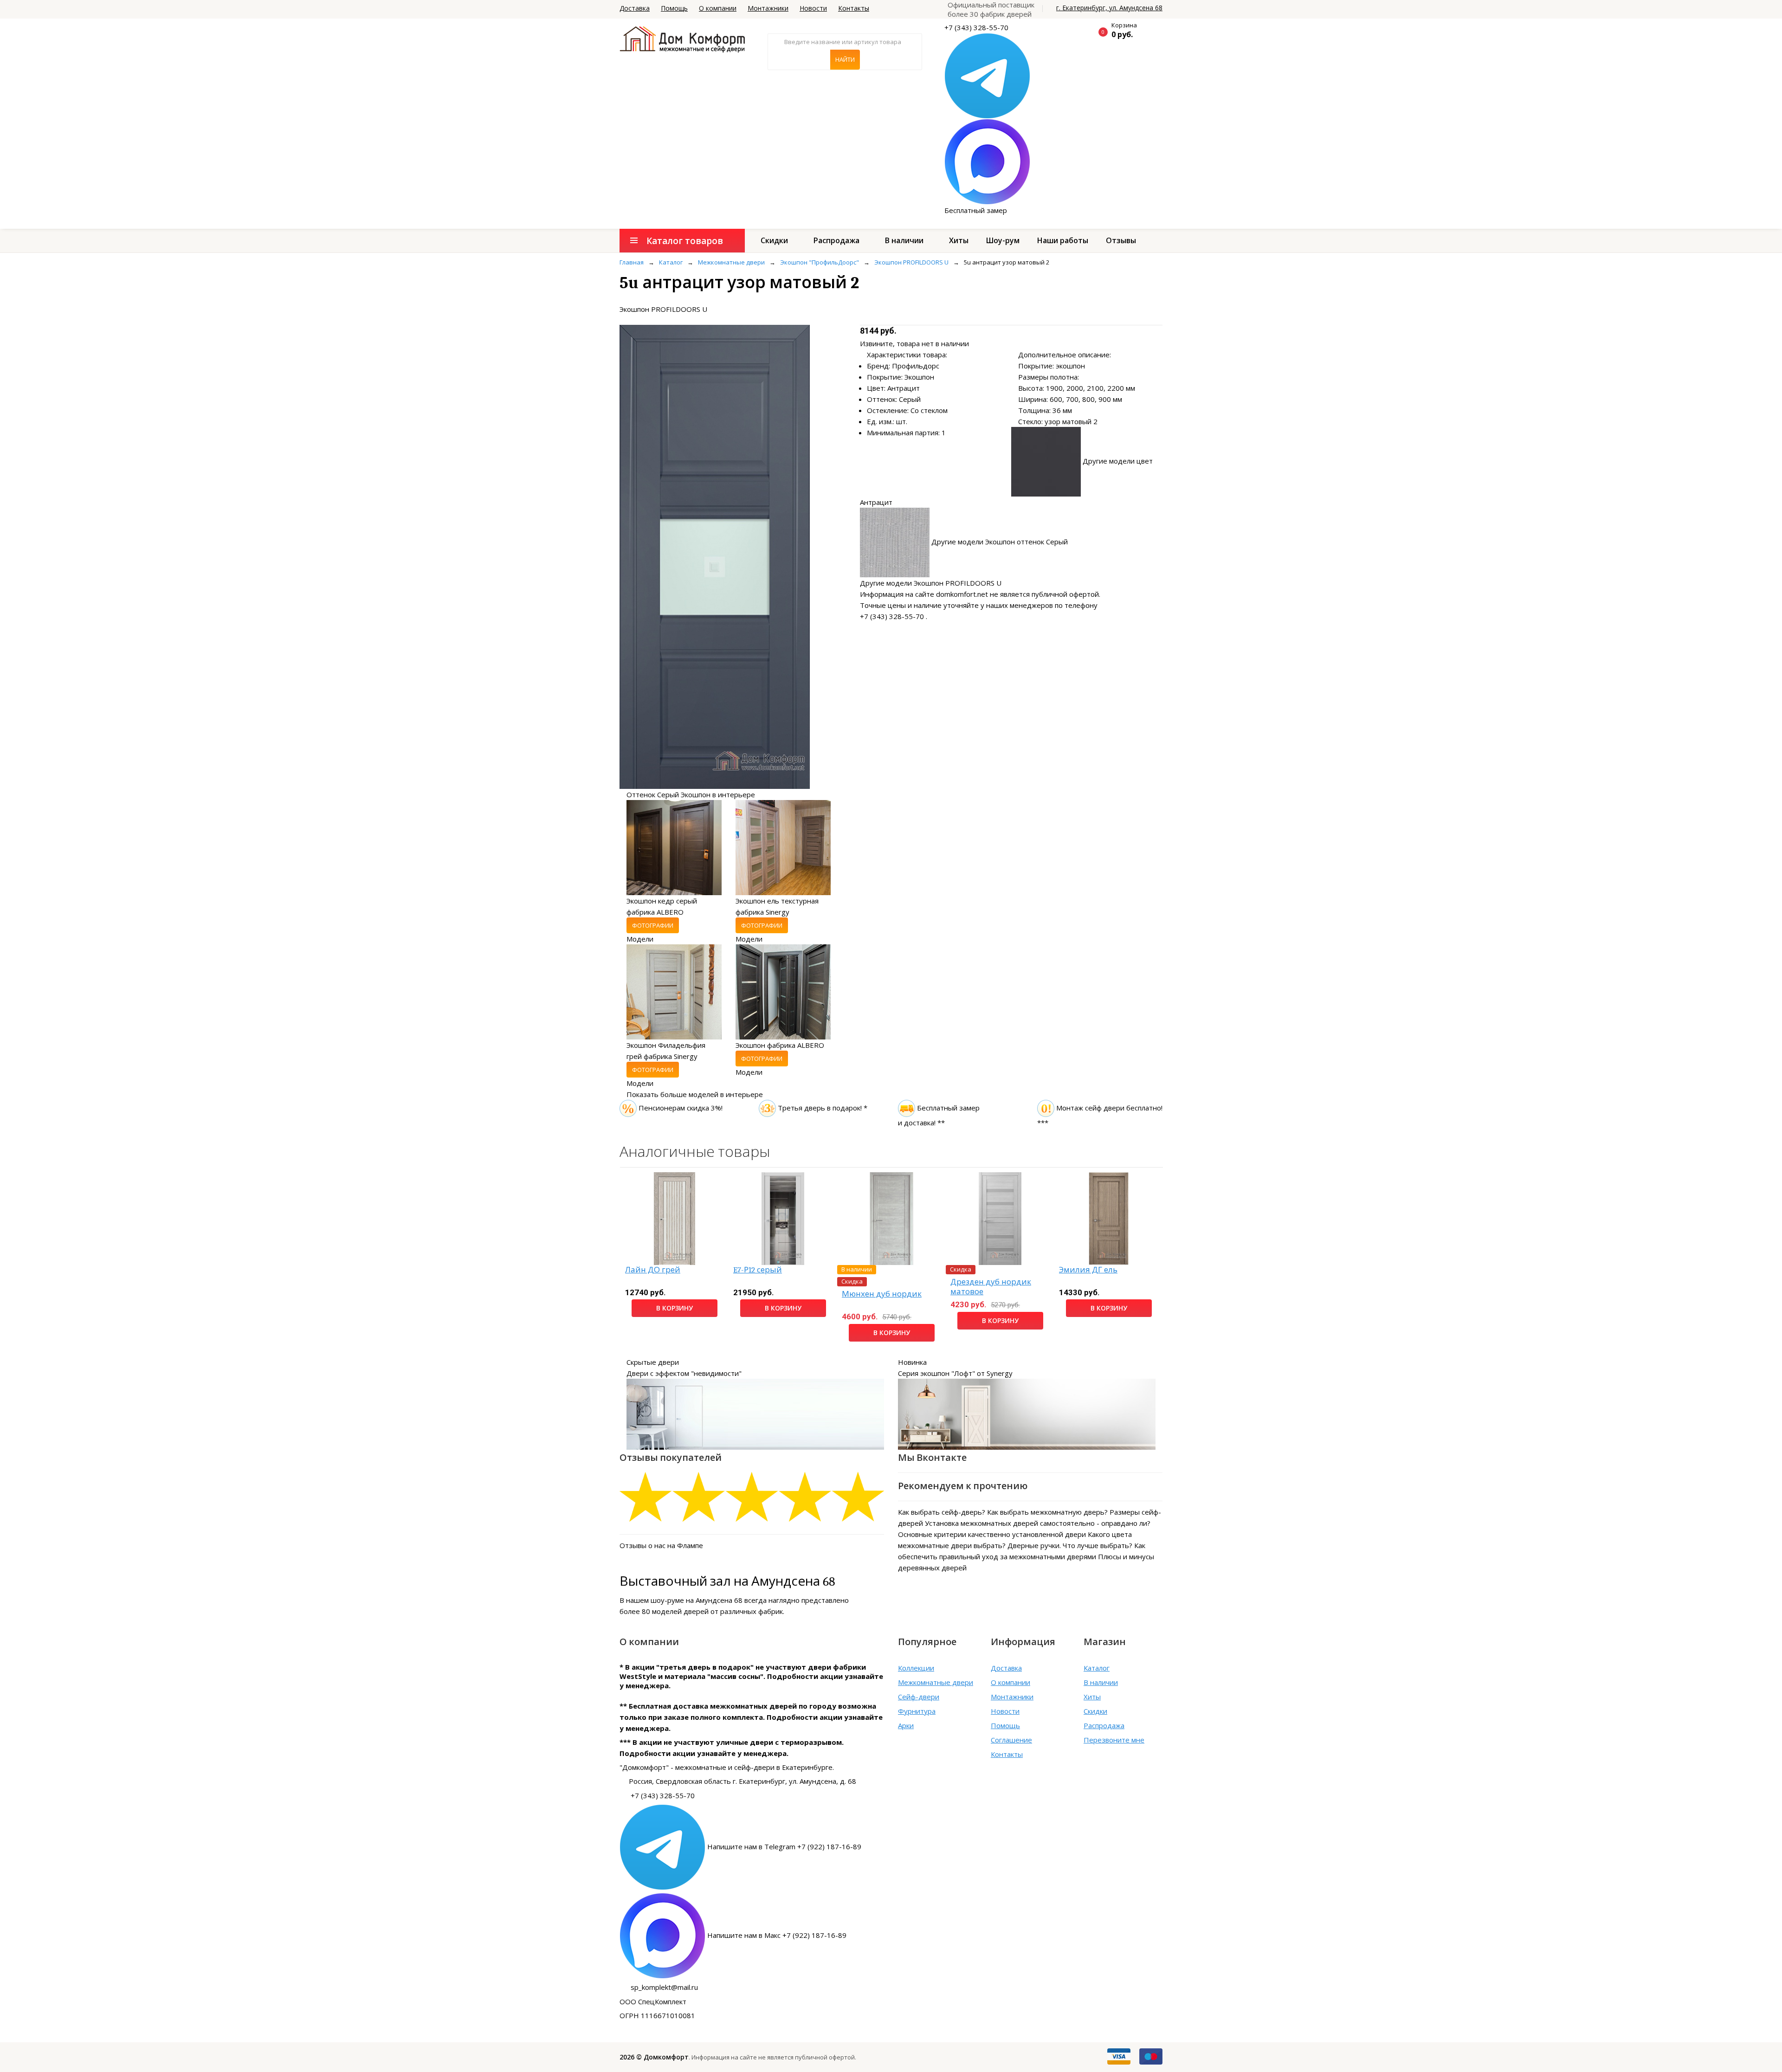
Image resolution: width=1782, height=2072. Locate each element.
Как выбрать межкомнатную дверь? (1047, 1512)
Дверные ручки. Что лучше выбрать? (1070, 1545)
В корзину (675, 1308)
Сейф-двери (919, 1697)
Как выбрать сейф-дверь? (942, 1512)
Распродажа (836, 240)
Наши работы (1063, 240)
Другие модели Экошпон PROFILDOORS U (931, 583)
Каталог (1097, 1668)
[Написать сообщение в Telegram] (987, 75)
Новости (813, 8)
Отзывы (1121, 240)
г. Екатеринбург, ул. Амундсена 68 (1109, 8)
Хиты (959, 240)
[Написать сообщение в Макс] (987, 161)
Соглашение (1011, 1740)
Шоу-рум (1003, 240)
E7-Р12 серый (758, 1270)
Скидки (774, 240)
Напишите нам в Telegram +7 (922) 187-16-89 (784, 1846)
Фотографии (653, 925)
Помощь (674, 8)
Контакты (854, 8)
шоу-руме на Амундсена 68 (697, 1600)
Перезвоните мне (1114, 1740)
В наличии (904, 240)
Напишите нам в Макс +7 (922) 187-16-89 (777, 1935)
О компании (718, 8)
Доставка (635, 8)
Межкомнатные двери (936, 1682)
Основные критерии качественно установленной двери (992, 1534)
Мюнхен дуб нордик (882, 1294)
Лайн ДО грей (653, 1270)
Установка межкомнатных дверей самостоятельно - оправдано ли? (1038, 1523)
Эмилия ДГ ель (1088, 1270)
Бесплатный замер (976, 210)
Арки (906, 1725)
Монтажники (768, 8)
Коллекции (916, 1668)
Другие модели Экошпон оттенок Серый (1000, 542)
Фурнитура (917, 1711)
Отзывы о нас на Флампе (661, 1545)
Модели (640, 939)
